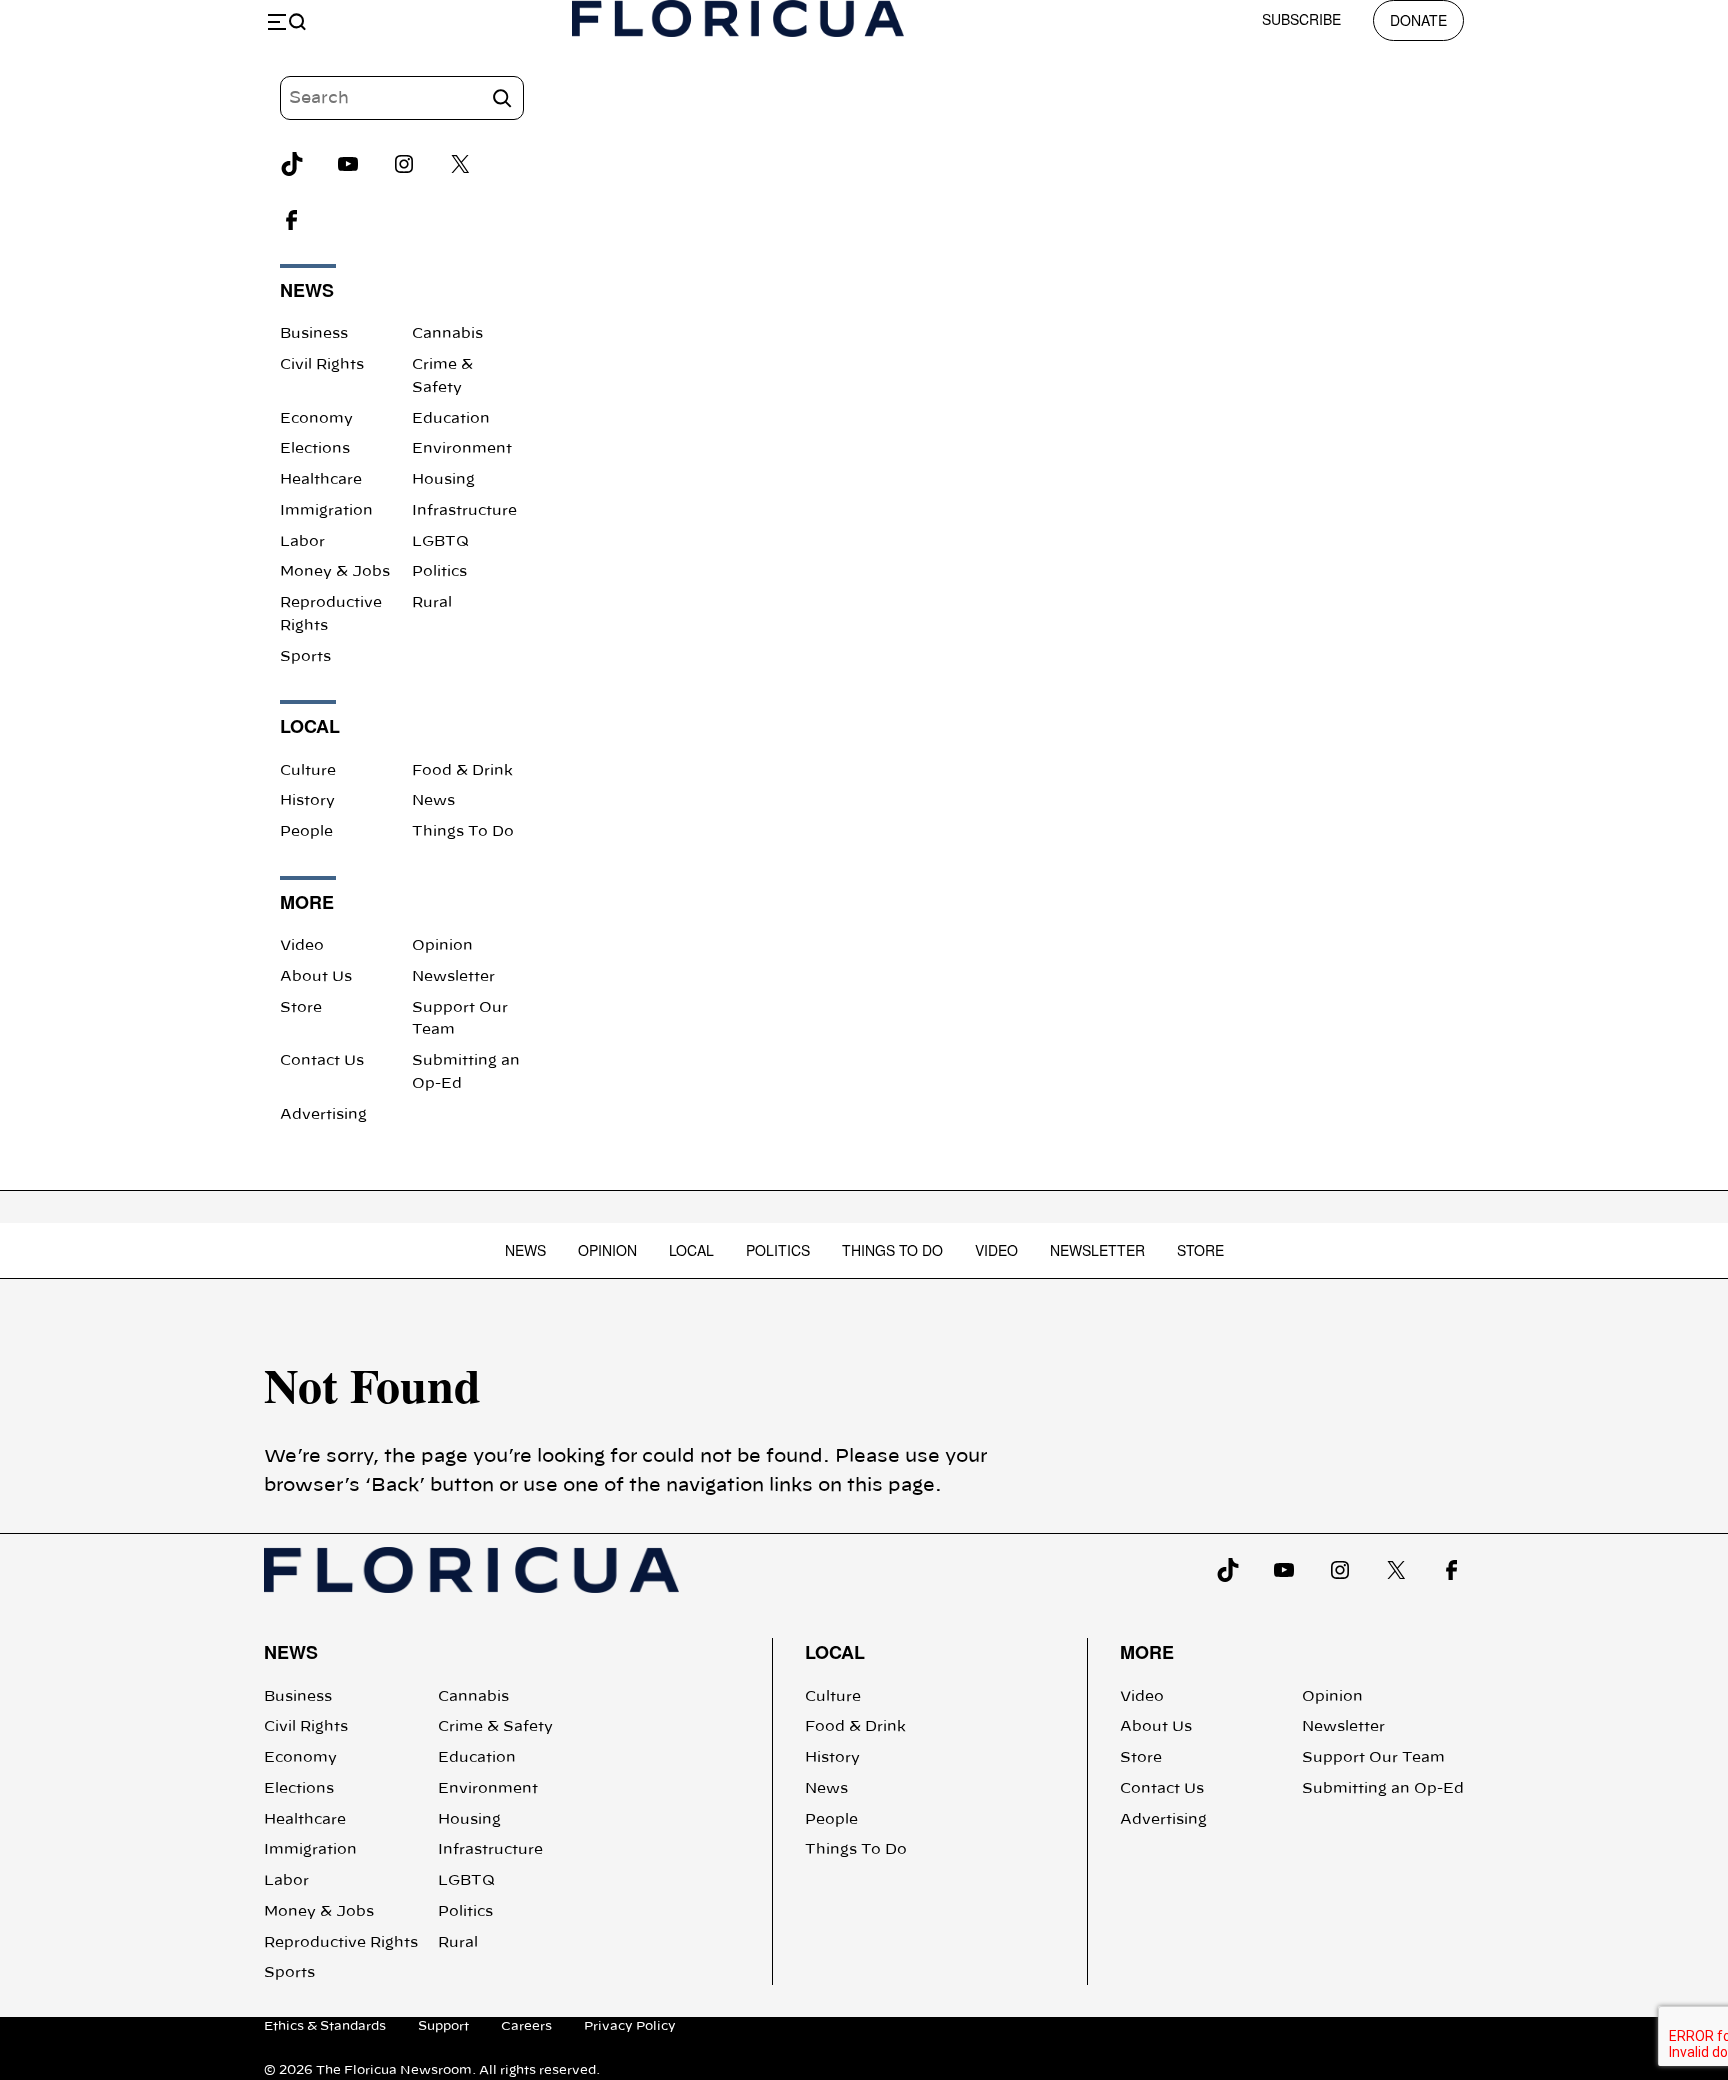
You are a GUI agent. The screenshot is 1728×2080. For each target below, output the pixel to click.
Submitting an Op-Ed (1383, 1789)
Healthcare (321, 480)
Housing (443, 480)
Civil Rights (322, 365)
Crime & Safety (495, 1727)
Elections (315, 449)
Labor (302, 542)
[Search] (502, 98)
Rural (432, 603)
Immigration (326, 511)
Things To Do (463, 832)
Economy (316, 419)
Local (691, 1250)
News (433, 801)
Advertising (323, 1115)
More (1147, 1652)
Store (301, 1008)
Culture (308, 771)
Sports (305, 657)
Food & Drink (462, 771)
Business (314, 334)
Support (443, 2026)
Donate (1418, 20)
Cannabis (447, 334)
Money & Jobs (335, 572)
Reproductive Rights (341, 1943)
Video (302, 946)
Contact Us (322, 1061)
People (306, 832)
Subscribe (1301, 19)
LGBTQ (440, 542)
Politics (439, 572)
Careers (526, 2026)
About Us (316, 977)
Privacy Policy (630, 2026)
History (307, 801)
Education (451, 419)
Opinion (442, 946)
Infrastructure (464, 511)
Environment (462, 449)
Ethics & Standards (325, 2026)
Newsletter (453, 977)
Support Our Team (1373, 1758)
